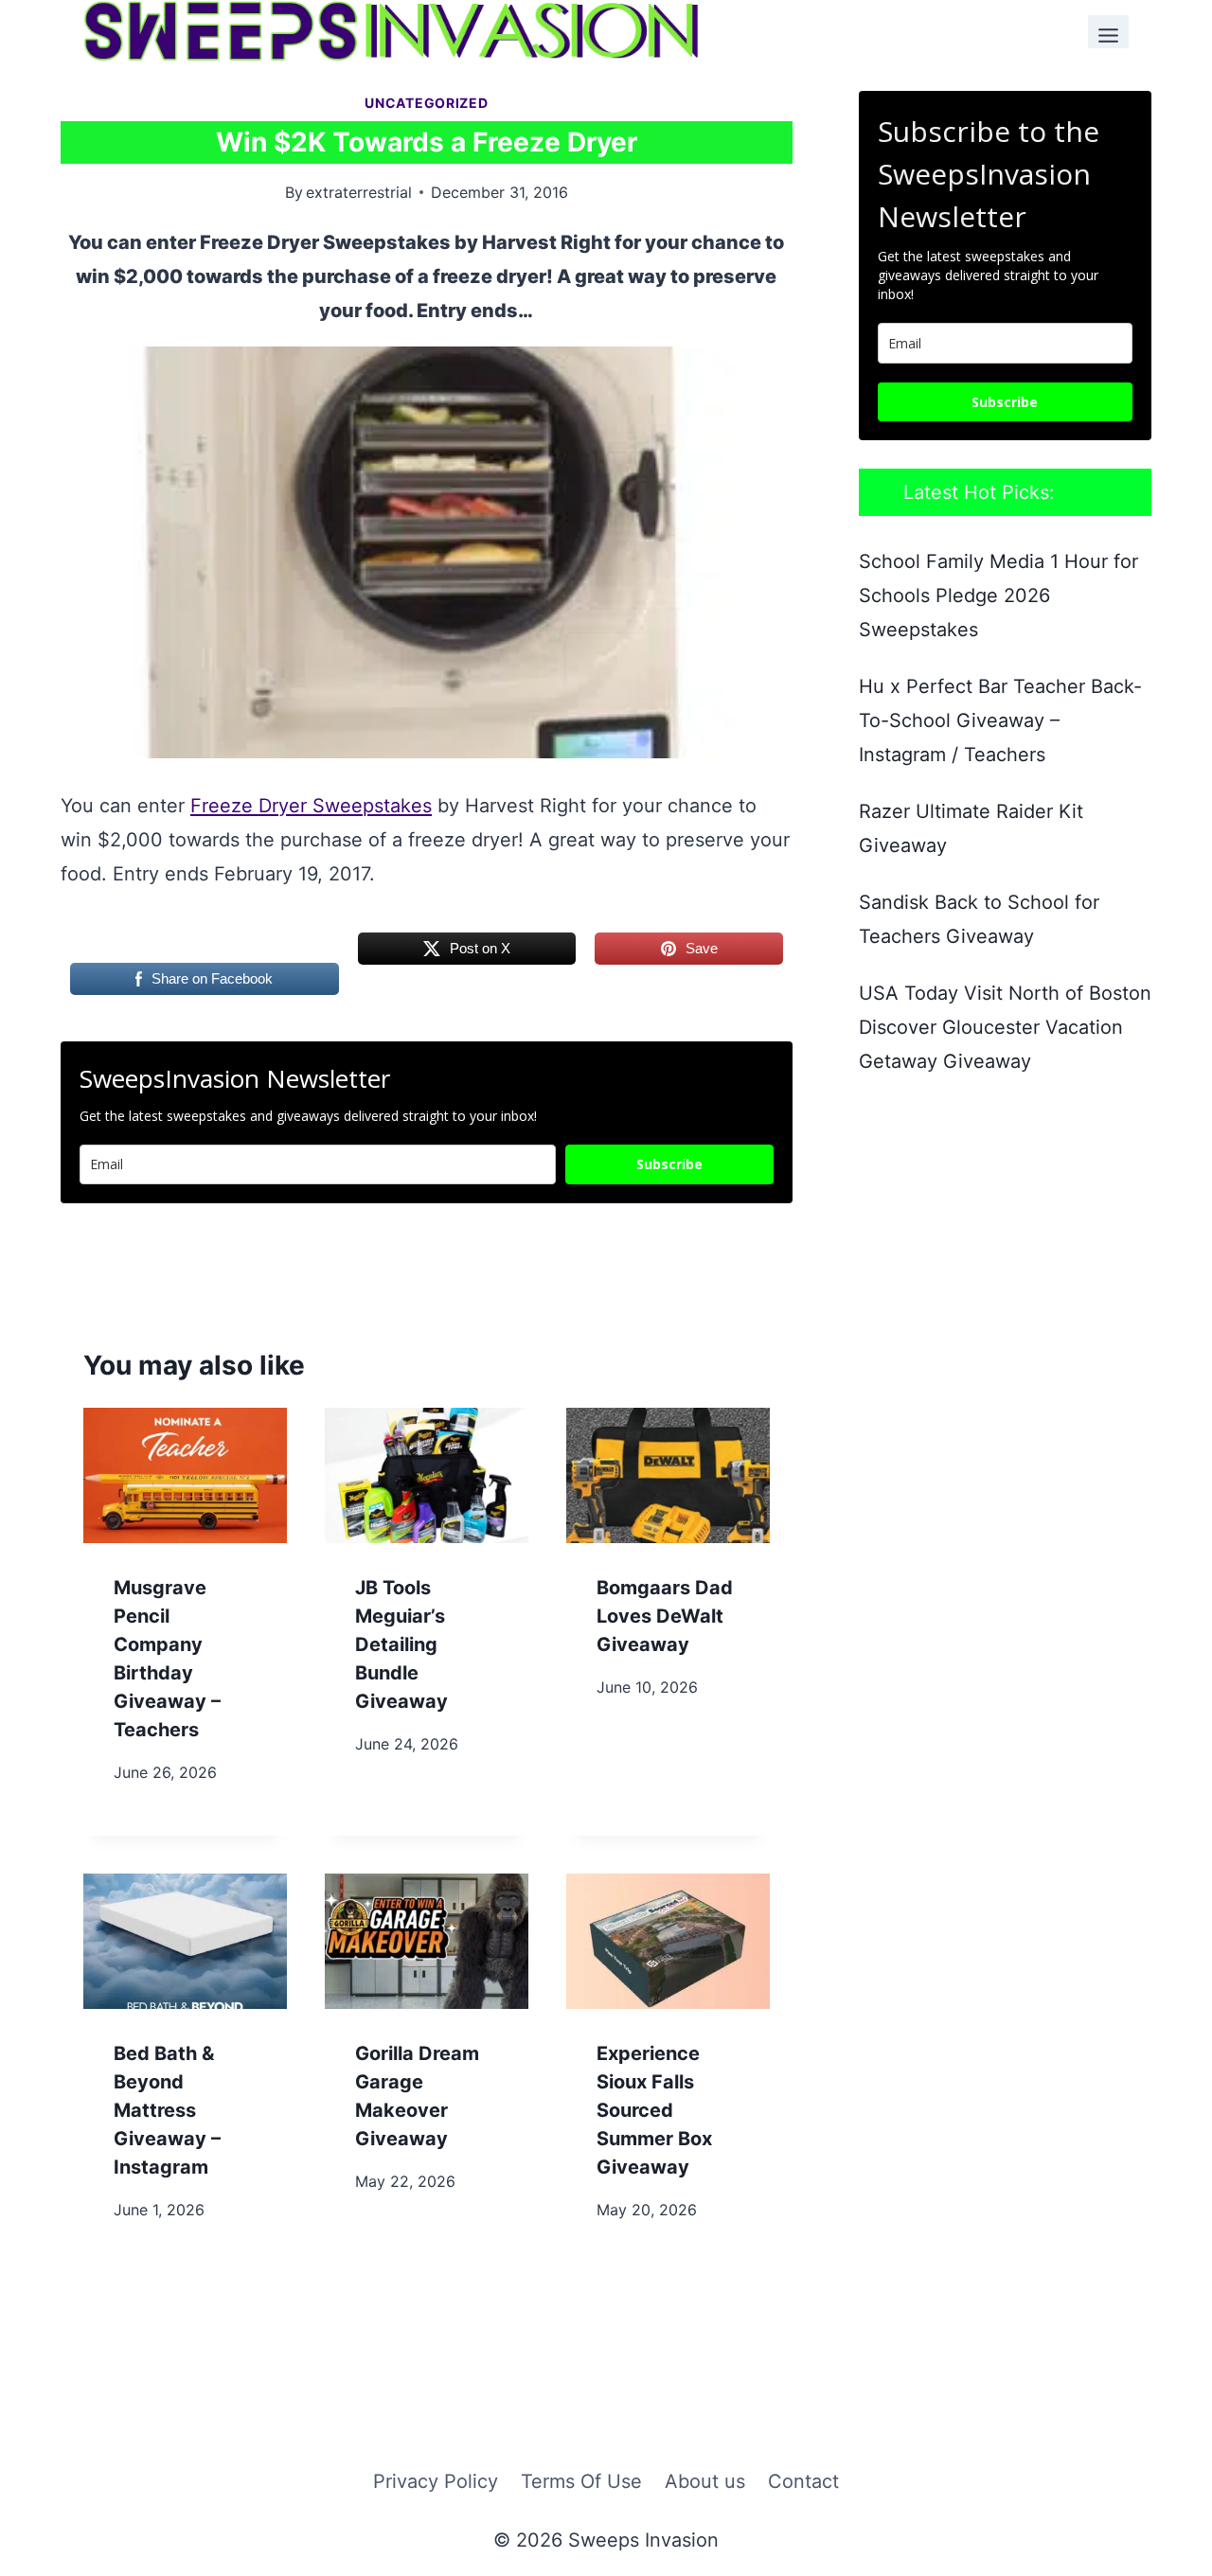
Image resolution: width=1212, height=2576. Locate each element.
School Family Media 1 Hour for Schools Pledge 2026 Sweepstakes (998, 595)
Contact (803, 2481)
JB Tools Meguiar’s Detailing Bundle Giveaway (401, 1644)
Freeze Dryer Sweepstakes (311, 806)
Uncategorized (426, 103)
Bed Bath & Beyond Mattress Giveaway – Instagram (167, 2110)
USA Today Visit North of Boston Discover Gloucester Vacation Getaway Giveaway (1005, 1027)
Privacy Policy (436, 2481)
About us (705, 2481)
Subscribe (669, 1164)
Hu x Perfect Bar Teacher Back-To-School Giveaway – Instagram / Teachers (1000, 720)
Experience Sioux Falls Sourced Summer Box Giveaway (654, 2110)
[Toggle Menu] (1108, 32)
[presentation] (185, 1475)
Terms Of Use (581, 2481)
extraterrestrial (359, 192)
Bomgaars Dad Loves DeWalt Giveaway (665, 1616)
